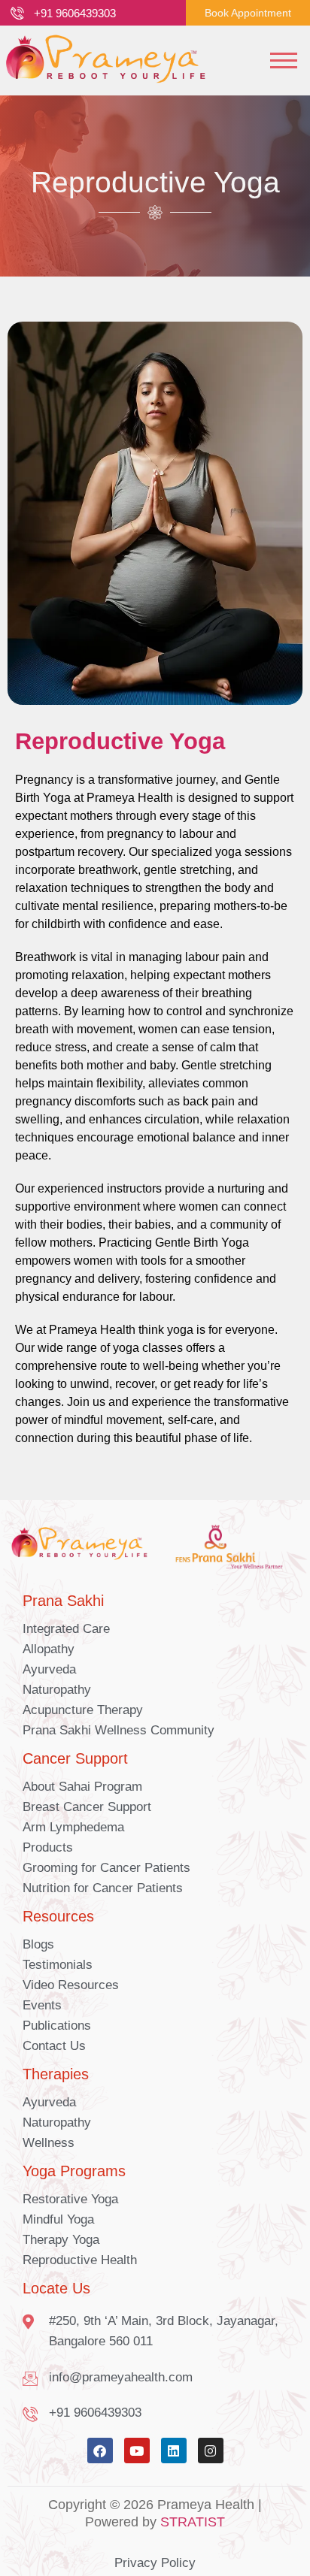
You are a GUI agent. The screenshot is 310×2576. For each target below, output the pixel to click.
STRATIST (193, 2522)
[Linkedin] (174, 2451)
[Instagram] (211, 2451)
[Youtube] (137, 2451)
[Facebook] (100, 2451)
